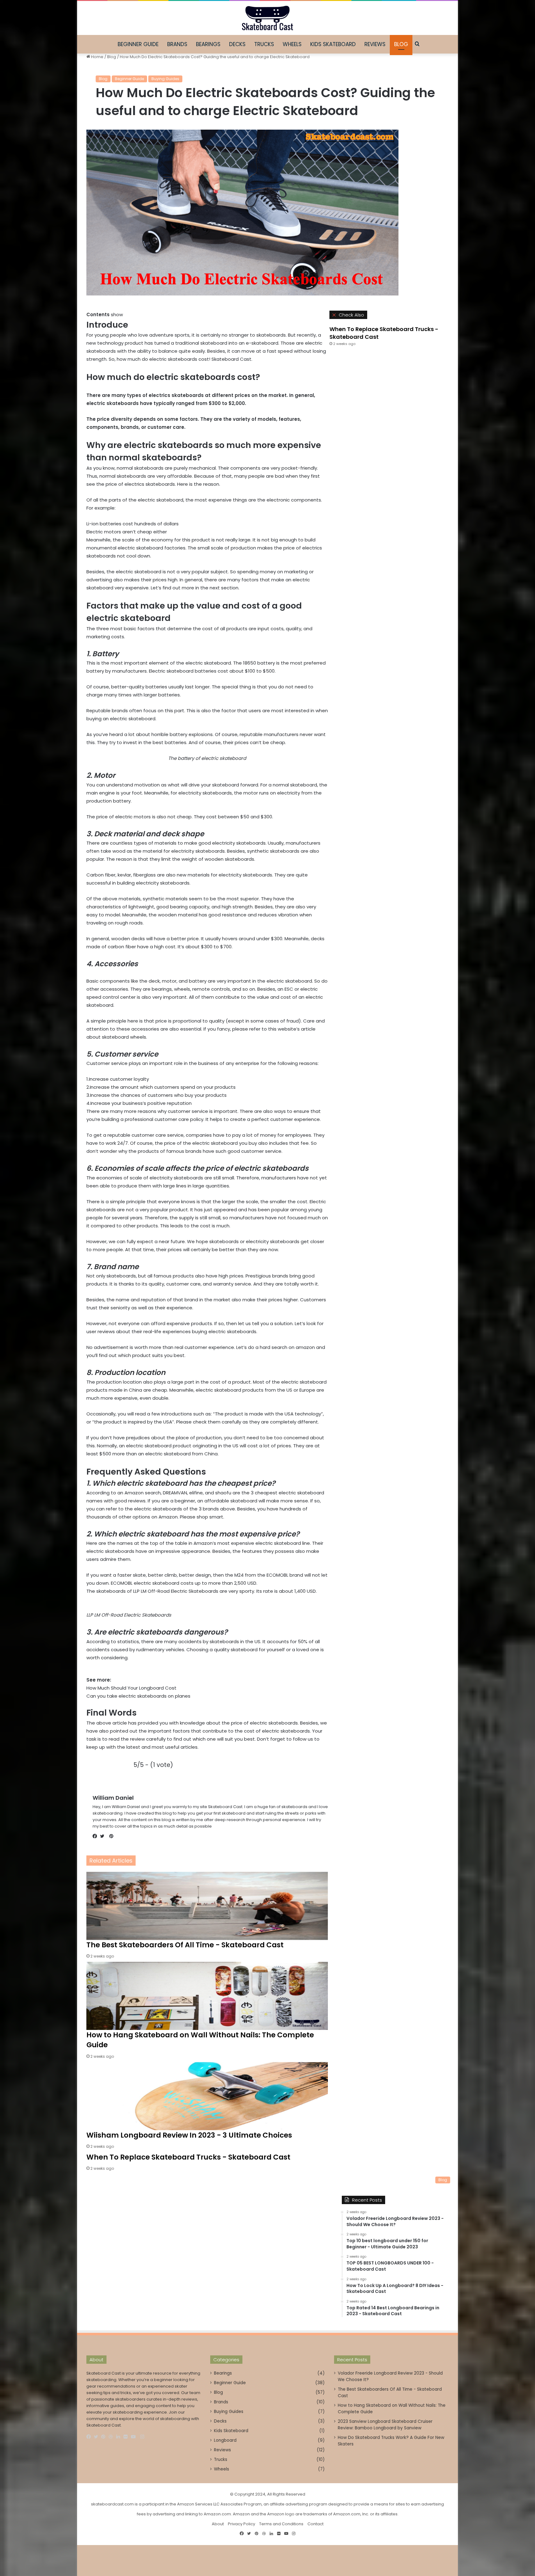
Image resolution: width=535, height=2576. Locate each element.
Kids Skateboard (333, 44)
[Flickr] (127, 2437)
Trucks (264, 44)
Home (97, 57)
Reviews (375, 44)
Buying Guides (165, 79)
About (218, 2524)
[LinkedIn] (120, 2437)
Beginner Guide (138, 44)
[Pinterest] (105, 2437)
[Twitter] (98, 2437)
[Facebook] (90, 2437)
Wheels (292, 44)
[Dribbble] (112, 2437)
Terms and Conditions (281, 2524)
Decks (237, 44)
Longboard (225, 2440)
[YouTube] (135, 2437)
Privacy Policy (241, 2524)
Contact (315, 2524)
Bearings (208, 44)
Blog (401, 44)
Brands (177, 44)
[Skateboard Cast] (267, 18)
